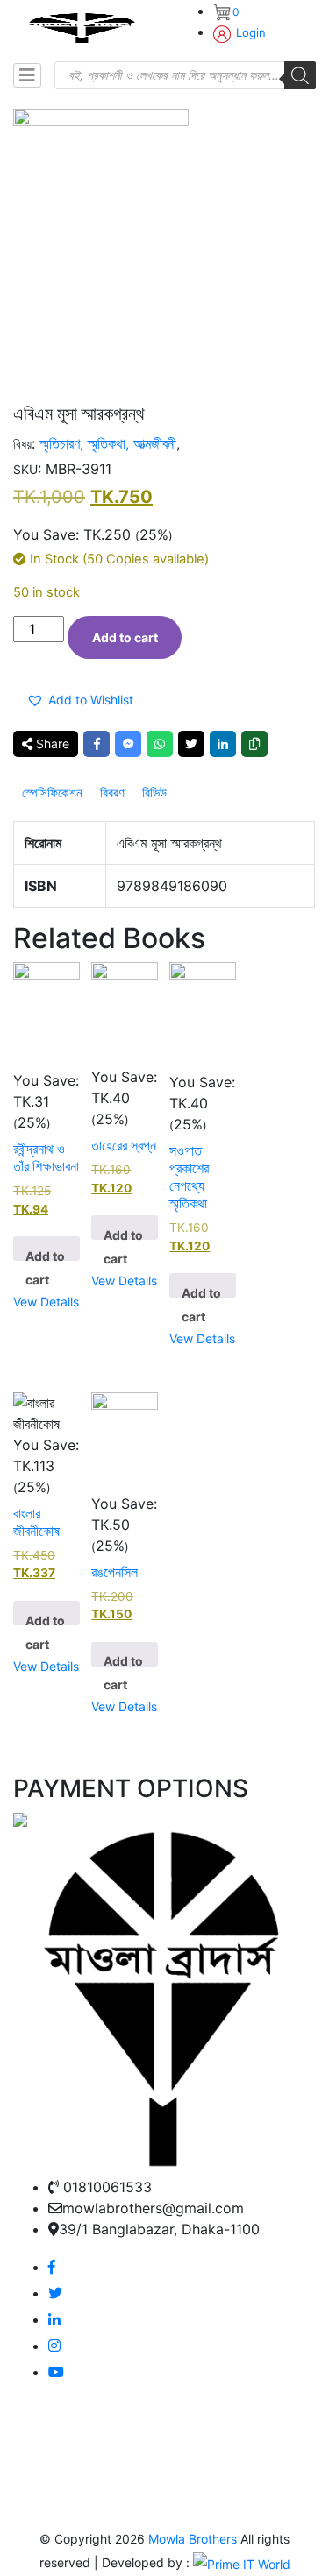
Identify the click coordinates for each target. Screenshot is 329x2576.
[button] (83, 700)
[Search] (300, 75)
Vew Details (46, 1302)
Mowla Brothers (191, 2539)
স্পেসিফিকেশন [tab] (52, 793)
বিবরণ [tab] (112, 793)
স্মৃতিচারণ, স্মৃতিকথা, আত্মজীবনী (108, 443)
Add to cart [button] (45, 1255)
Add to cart (125, 637)
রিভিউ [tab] (154, 793)
